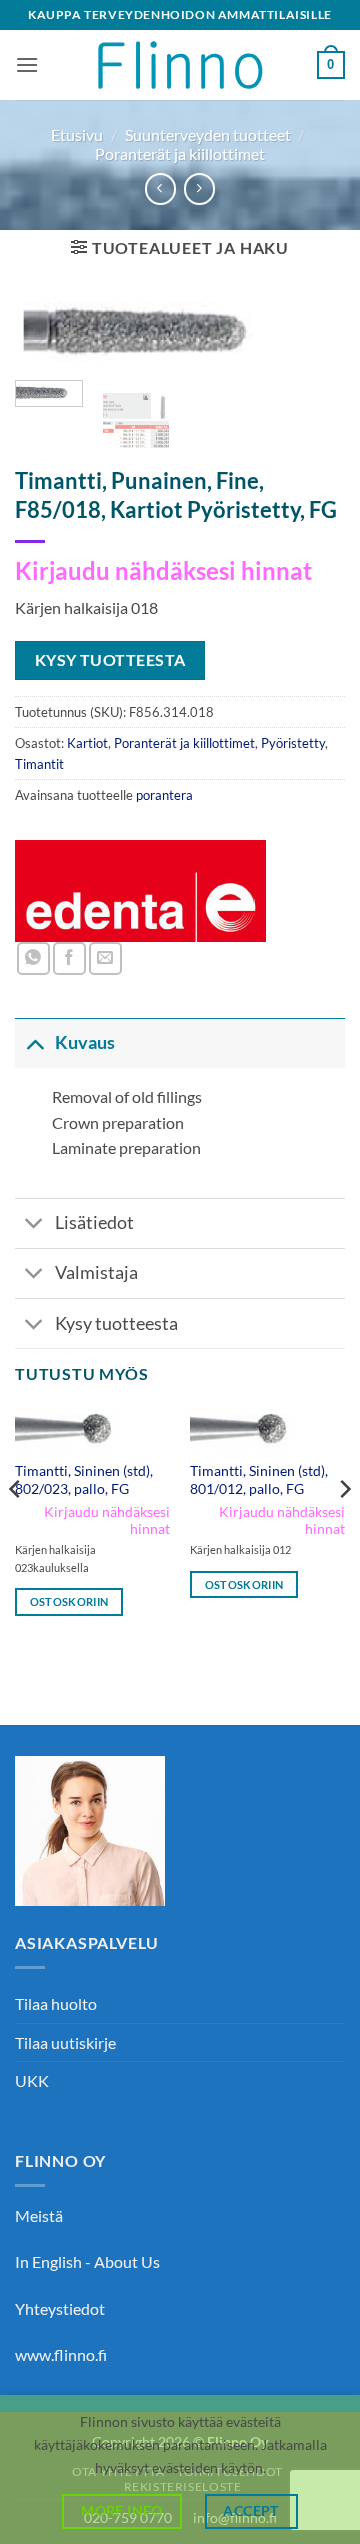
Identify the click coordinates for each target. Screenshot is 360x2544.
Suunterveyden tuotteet (208, 134)
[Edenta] (141, 891)
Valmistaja (96, 1272)
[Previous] (47, 345)
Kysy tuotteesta (116, 1323)
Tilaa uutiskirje (65, 2042)
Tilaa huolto (56, 2003)
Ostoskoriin (69, 1601)
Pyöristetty (293, 743)
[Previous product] (199, 188)
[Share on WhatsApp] (33, 958)
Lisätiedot (94, 1222)
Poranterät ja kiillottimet (180, 153)
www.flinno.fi (61, 2354)
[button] (27, 64)
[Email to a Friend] (105, 958)
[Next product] (160, 188)
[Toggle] (34, 1042)
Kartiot (87, 743)
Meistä (39, 2215)
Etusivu (77, 134)
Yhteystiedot (60, 2308)
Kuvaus (85, 1042)
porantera (164, 795)
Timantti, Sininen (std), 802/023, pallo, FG (84, 1480)
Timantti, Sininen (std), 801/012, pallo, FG (259, 1480)
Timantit (39, 764)
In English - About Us (87, 2261)
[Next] (313, 345)
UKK (32, 2080)
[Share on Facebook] (69, 958)
